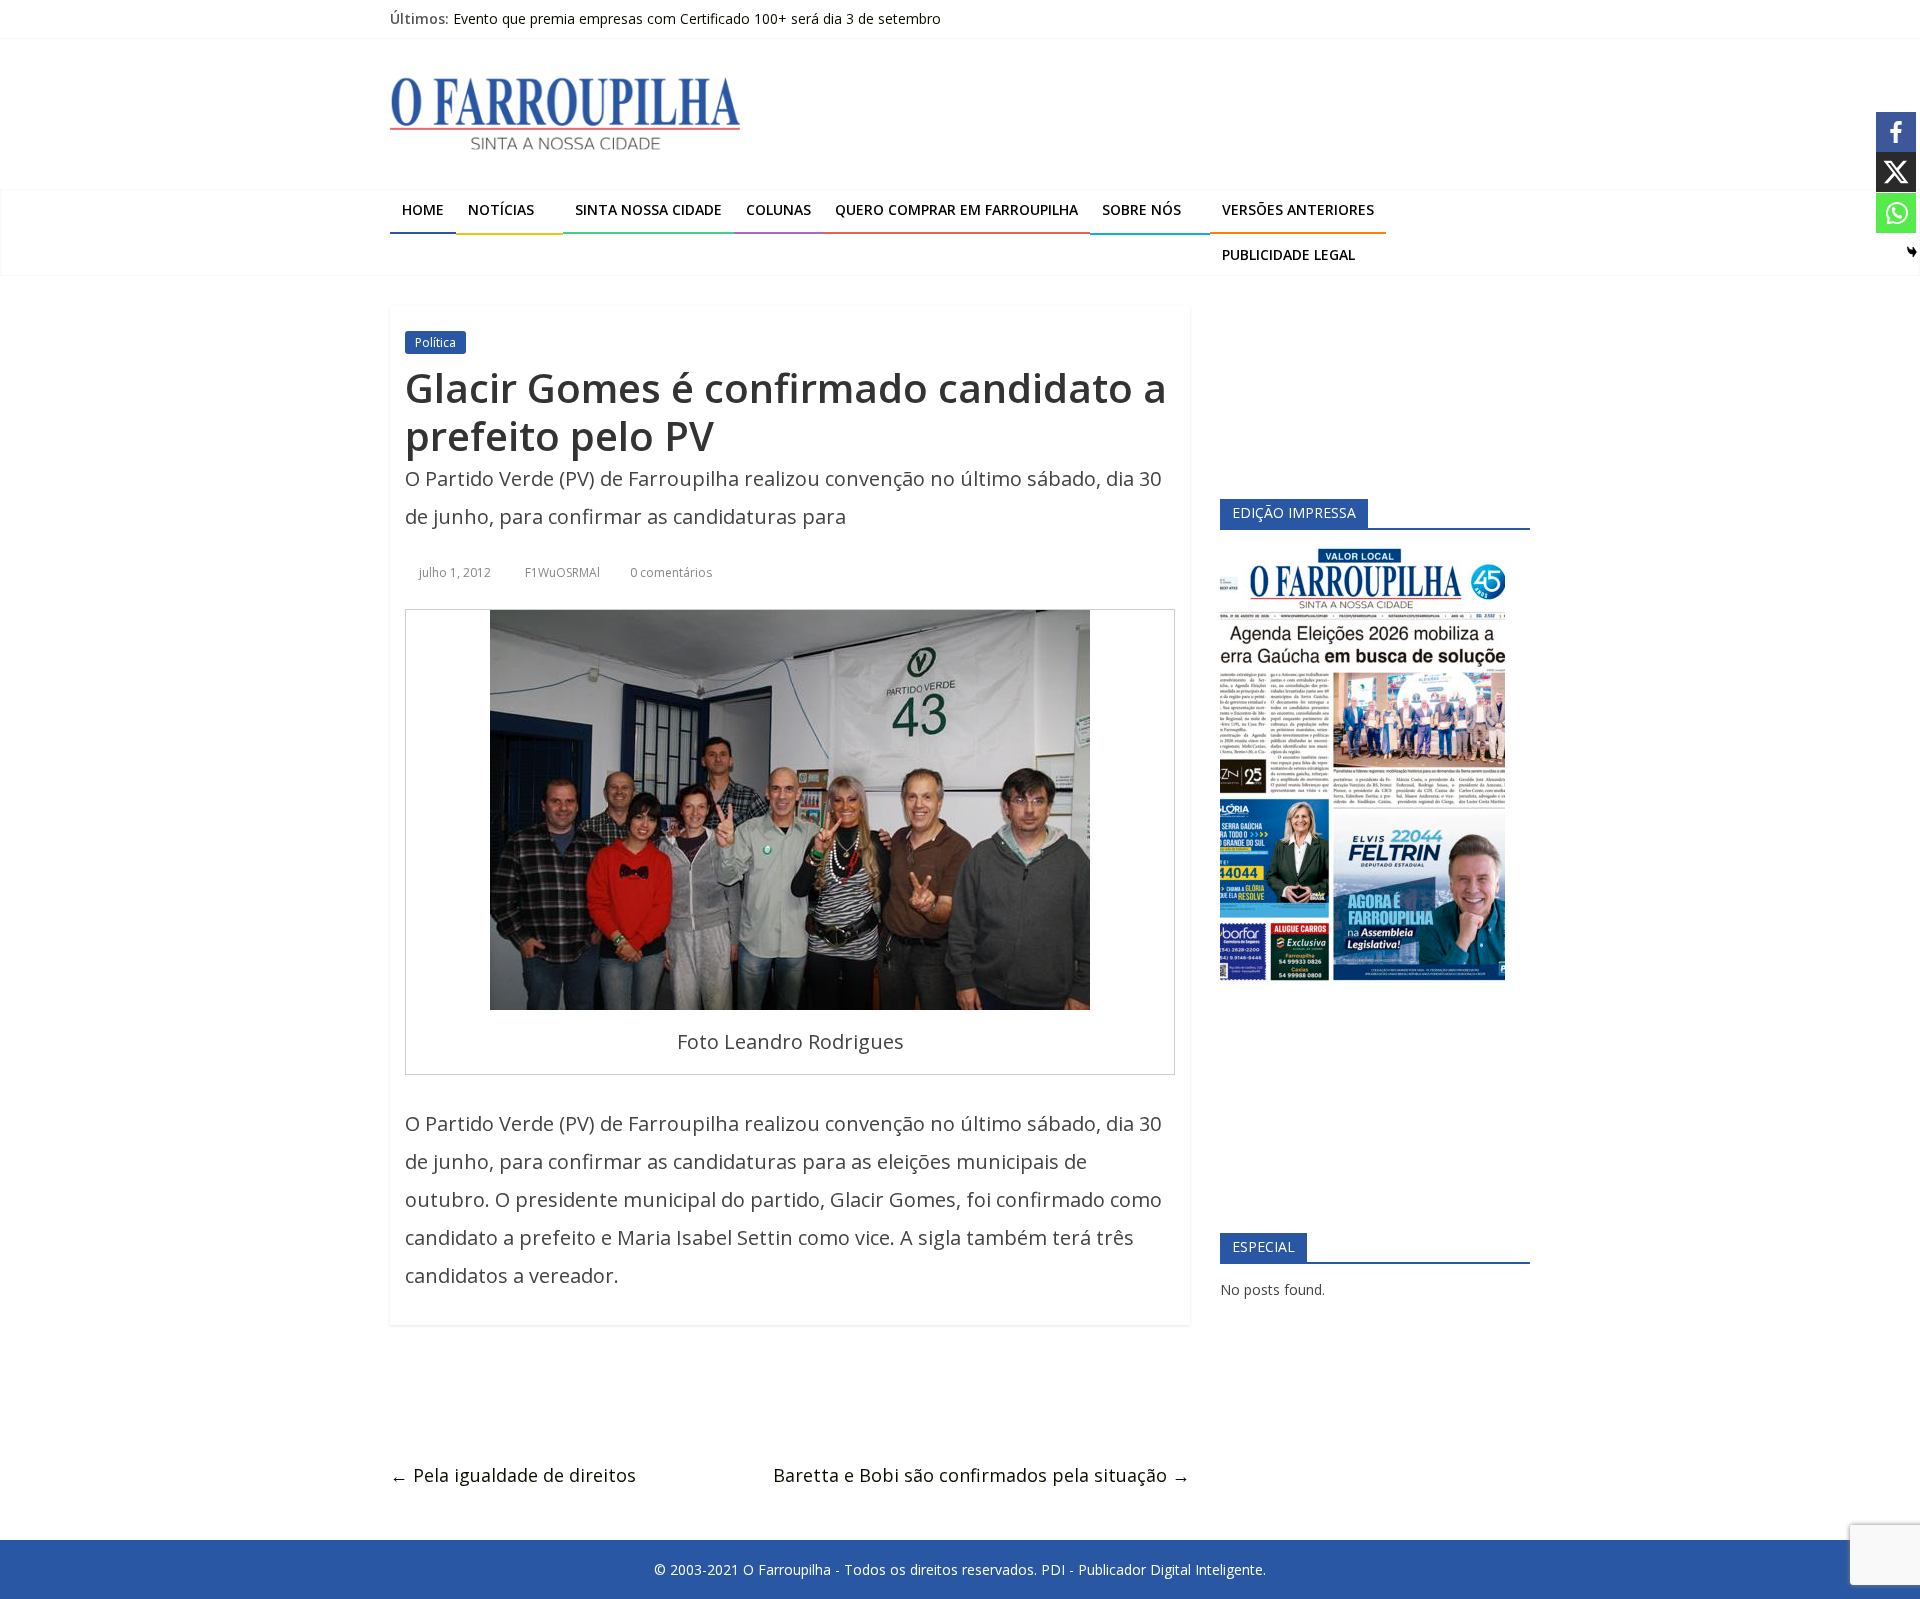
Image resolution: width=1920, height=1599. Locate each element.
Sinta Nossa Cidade (648, 209)
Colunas (778, 209)
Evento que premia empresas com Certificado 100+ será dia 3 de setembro (697, 18)
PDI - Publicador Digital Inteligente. (1153, 1569)
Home (423, 209)
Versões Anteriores (1298, 209)
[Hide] (1912, 252)
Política (435, 342)
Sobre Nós (1141, 209)
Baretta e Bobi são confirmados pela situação (981, 1475)
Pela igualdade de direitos (513, 1475)
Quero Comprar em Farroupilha (956, 209)
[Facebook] (1896, 132)
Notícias (501, 209)
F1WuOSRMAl (564, 572)
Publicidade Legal (1288, 254)
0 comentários (669, 572)
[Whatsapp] (1896, 213)
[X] (1896, 172)
